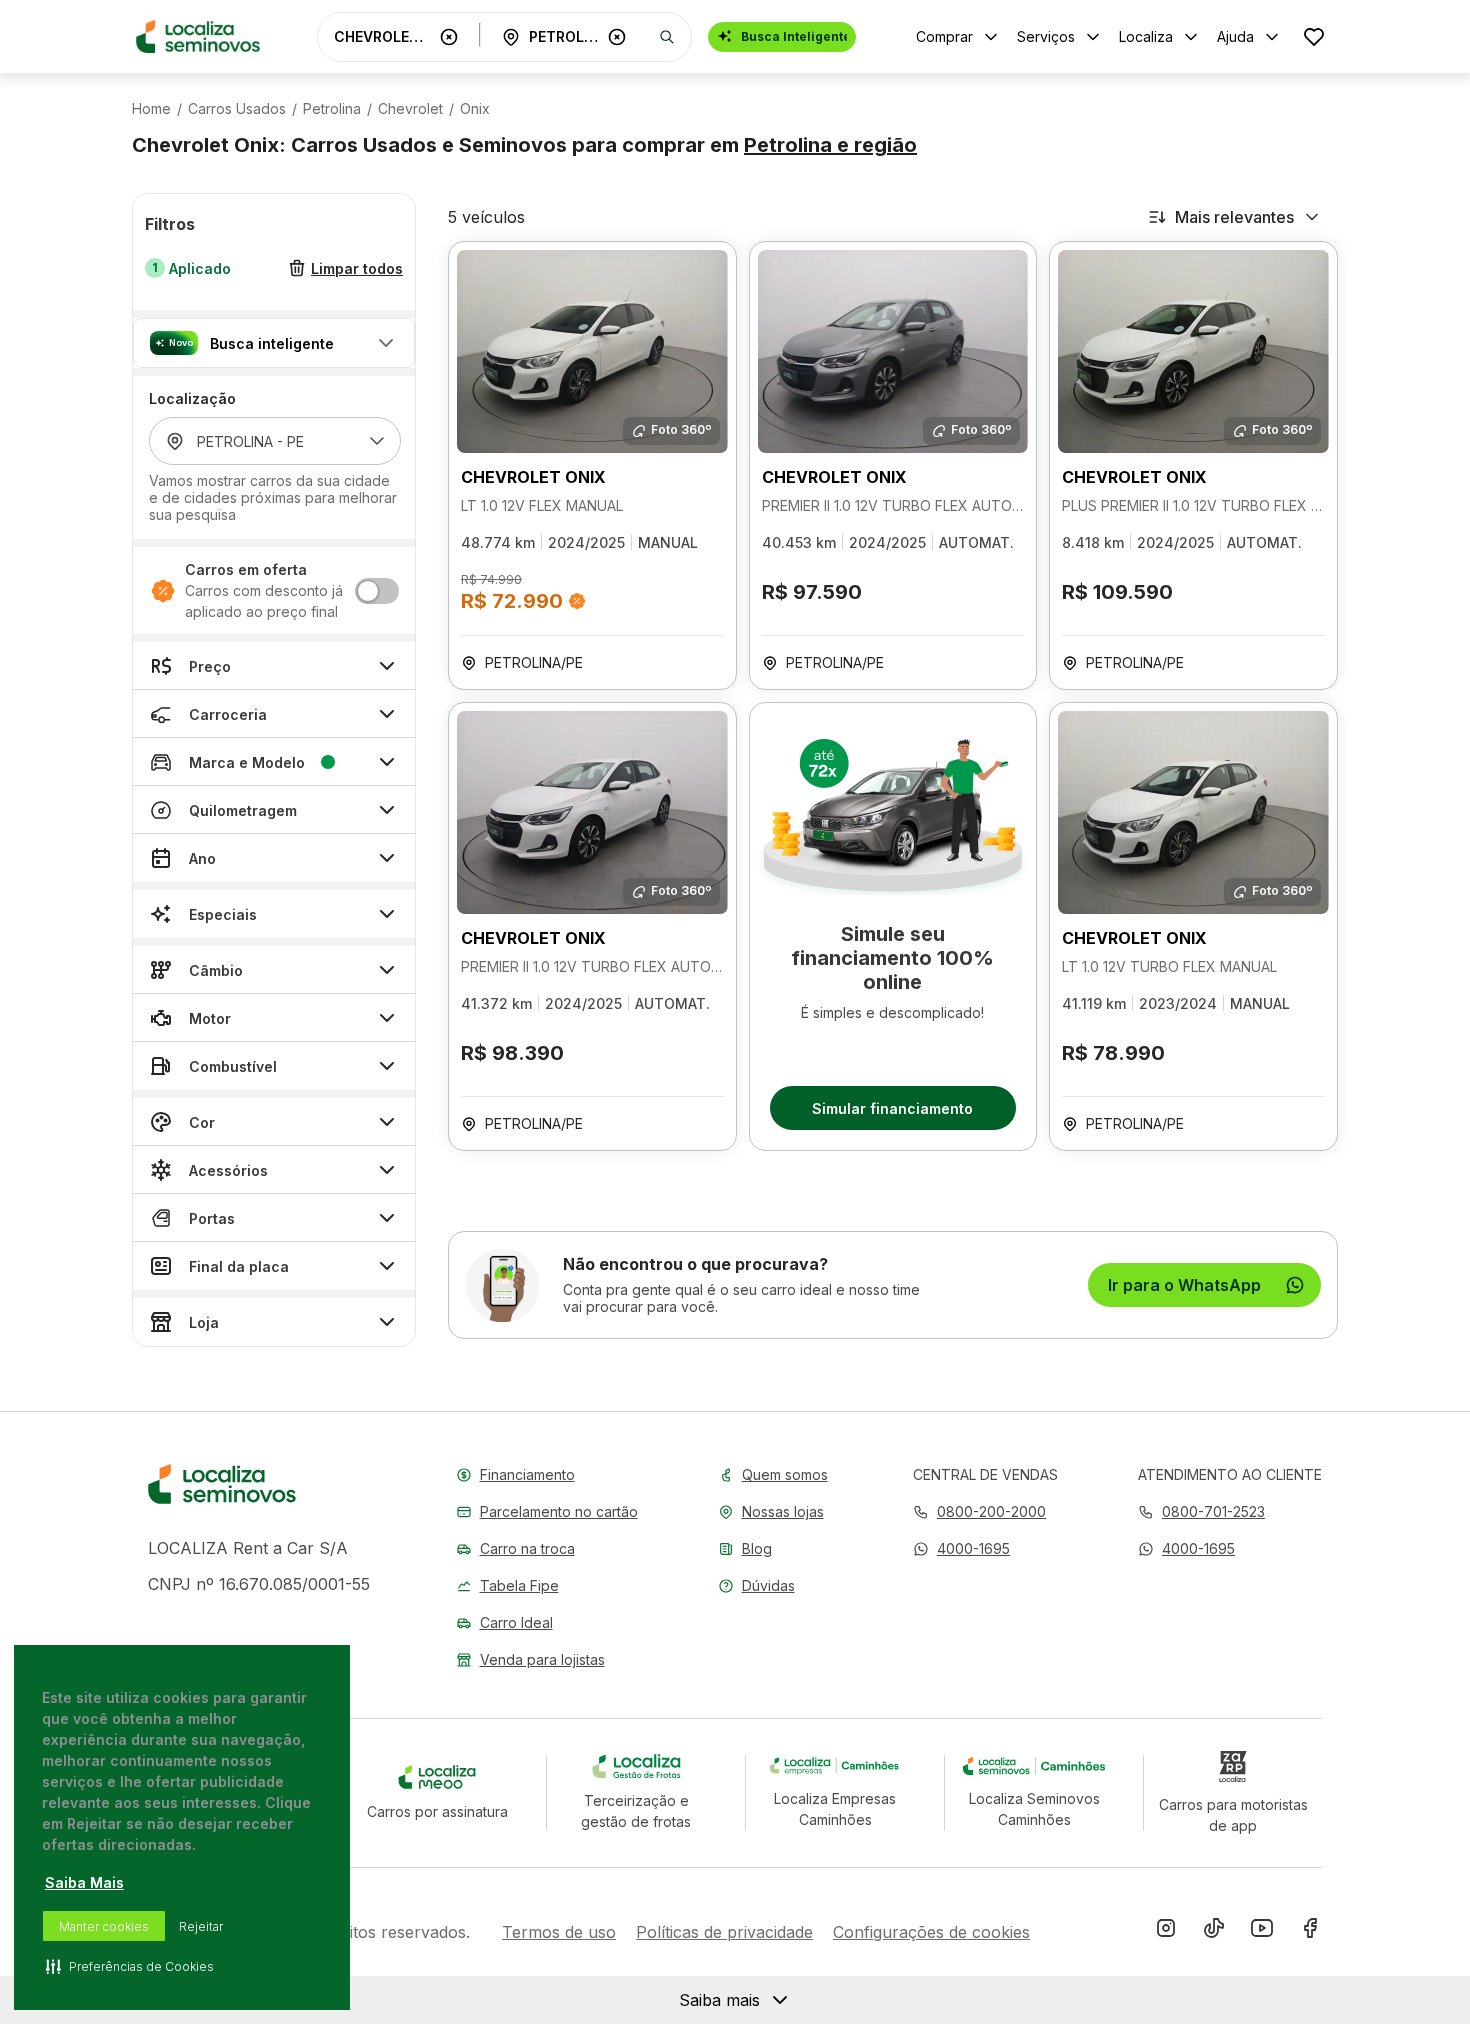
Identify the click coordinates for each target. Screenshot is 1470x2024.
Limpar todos (357, 268)
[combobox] (383, 36)
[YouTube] (1262, 1932)
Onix (475, 109)
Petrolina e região (830, 145)
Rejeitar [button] (201, 1926)
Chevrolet (410, 109)
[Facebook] (1310, 1932)
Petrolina (332, 109)
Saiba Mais (84, 1882)
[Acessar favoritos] (1314, 36)
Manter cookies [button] (104, 1926)
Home (151, 109)
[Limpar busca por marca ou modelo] (449, 37)
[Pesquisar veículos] (667, 37)
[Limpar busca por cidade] (617, 37)
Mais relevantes (1234, 217)
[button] (274, 343)
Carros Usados (237, 109)
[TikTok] (1214, 1932)
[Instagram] (1166, 1932)
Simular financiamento (892, 1108)
